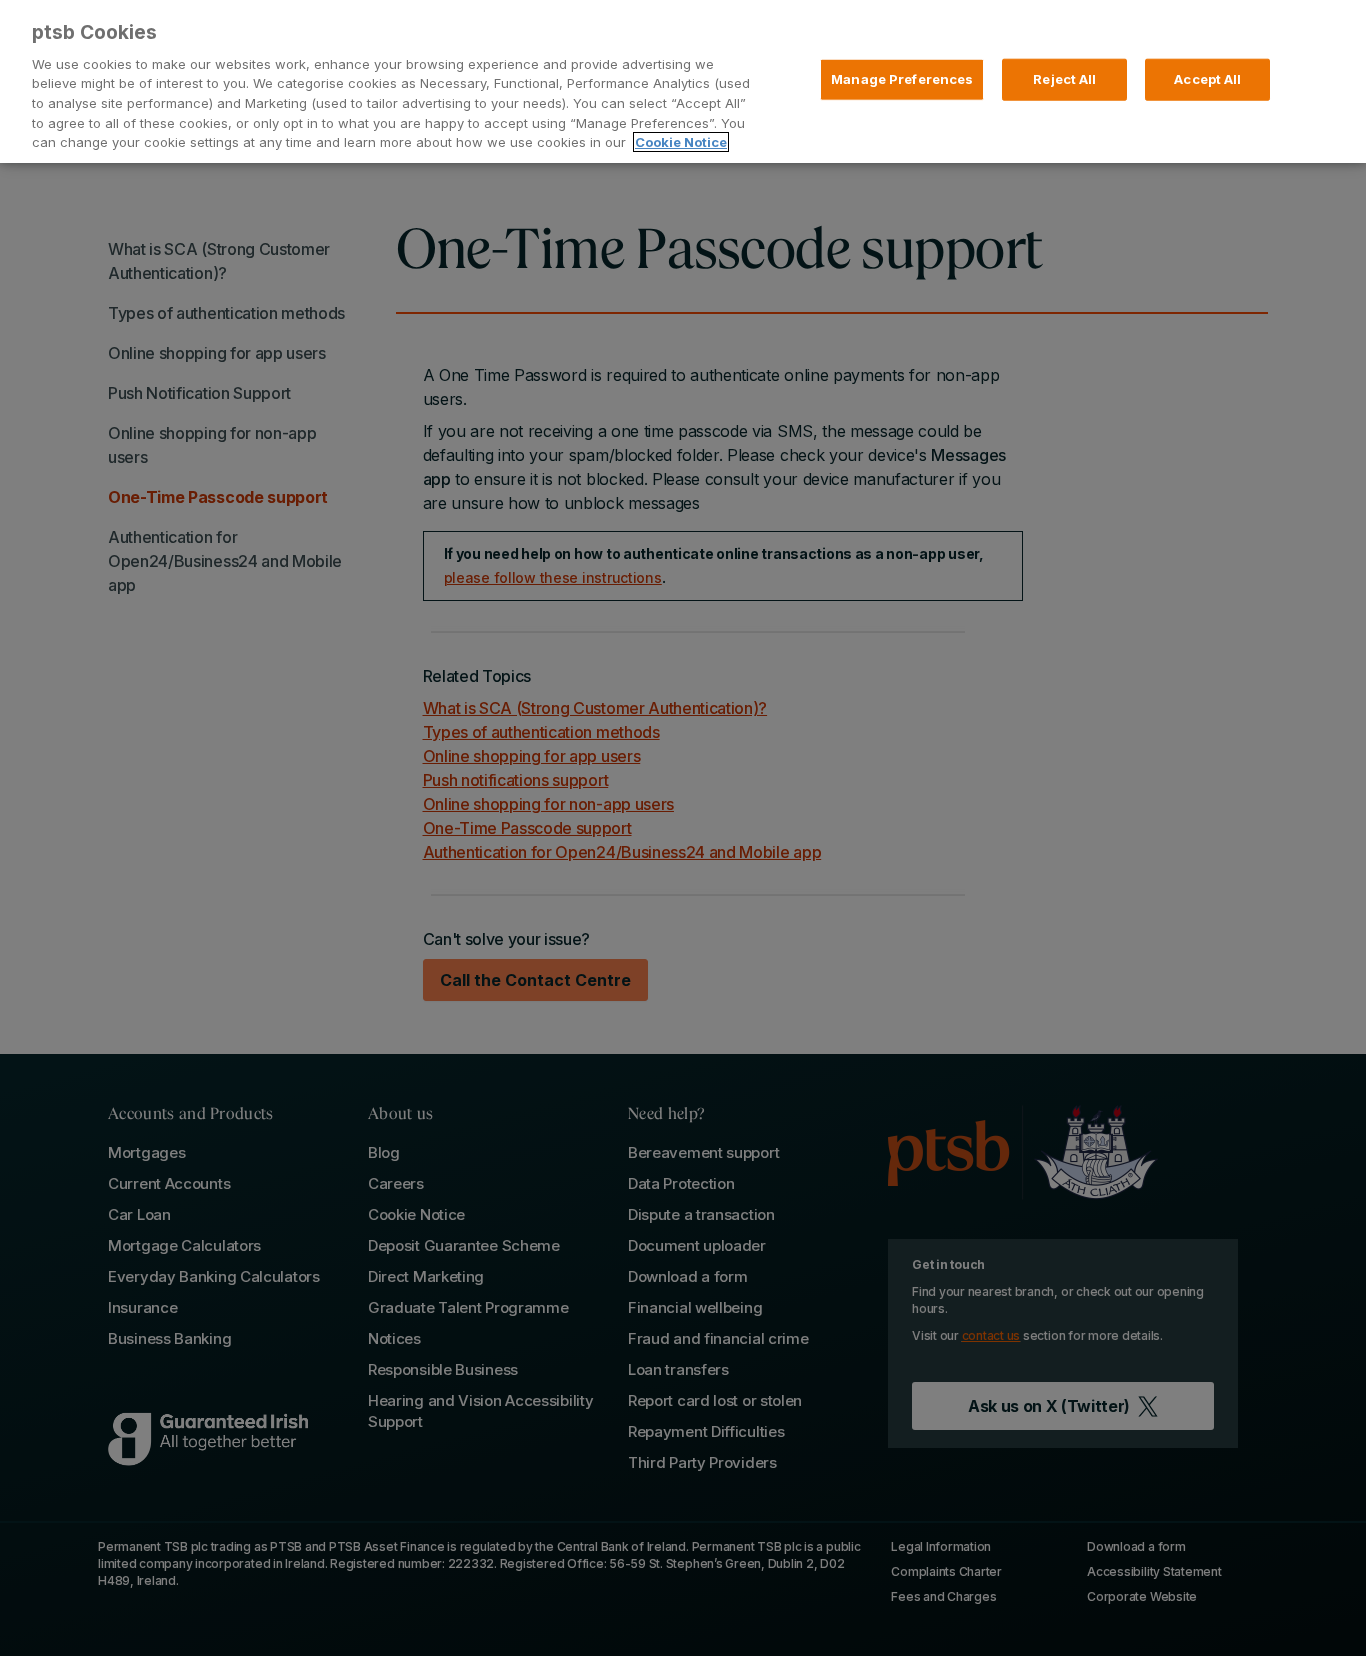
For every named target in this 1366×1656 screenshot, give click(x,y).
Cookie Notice (681, 142)
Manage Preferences (902, 79)
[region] (683, 81)
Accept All (1207, 79)
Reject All (1064, 79)
